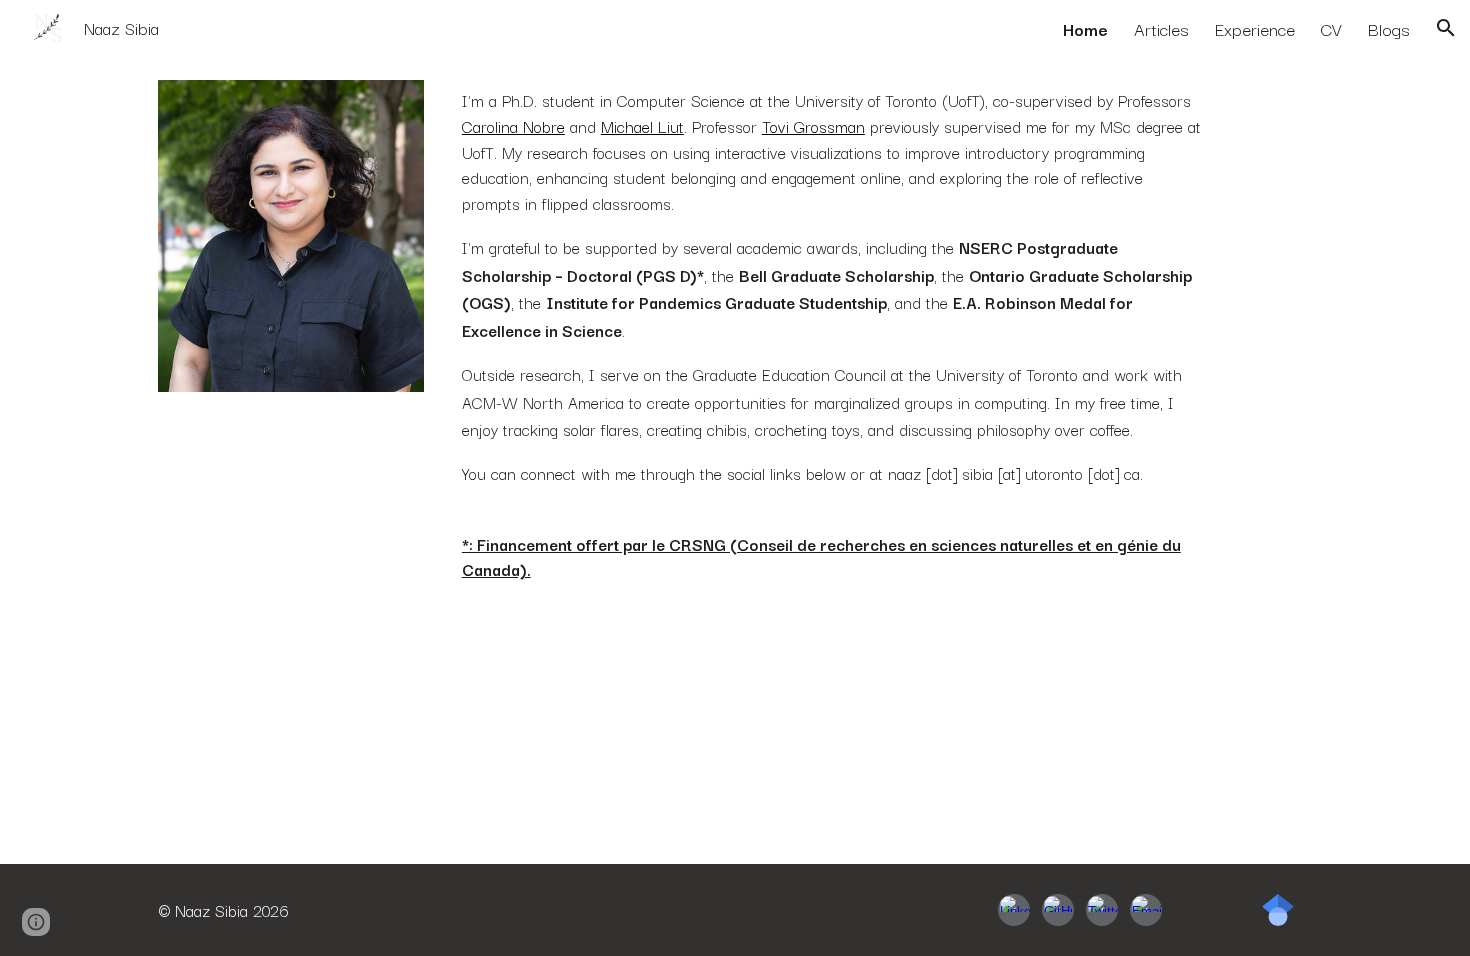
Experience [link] (1255, 28)
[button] (1446, 28)
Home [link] (1085, 28)
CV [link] (1331, 28)
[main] (834, 335)
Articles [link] (1161, 28)
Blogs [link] (1389, 28)
